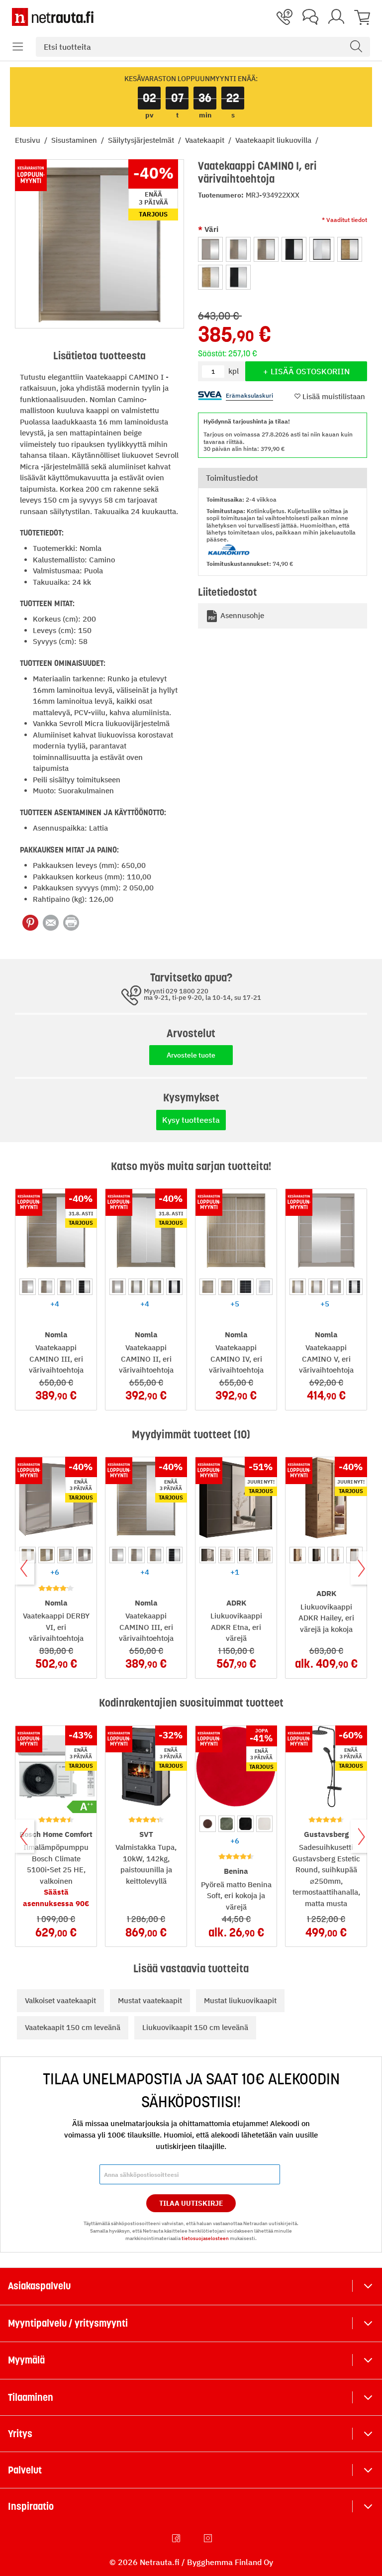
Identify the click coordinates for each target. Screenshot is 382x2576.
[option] (210, 249)
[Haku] (356, 47)
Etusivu (29, 140)
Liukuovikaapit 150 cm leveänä (195, 2027)
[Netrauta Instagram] (209, 2538)
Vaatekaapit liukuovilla (274, 140)
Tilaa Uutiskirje (191, 2203)
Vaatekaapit (206, 140)
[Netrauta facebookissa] (177, 2538)
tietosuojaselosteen (205, 2238)
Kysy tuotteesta (191, 1120)
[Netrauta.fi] (53, 17)
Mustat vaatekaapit (150, 2000)
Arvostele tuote (191, 1055)
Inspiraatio (31, 2506)
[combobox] (203, 47)
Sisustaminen (75, 140)
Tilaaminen (31, 2397)
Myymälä (26, 2360)
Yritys (20, 2434)
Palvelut (25, 2470)
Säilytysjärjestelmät (142, 140)
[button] (18, 47)
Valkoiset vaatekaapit (60, 2000)
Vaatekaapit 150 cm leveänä (73, 2027)
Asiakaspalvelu (39, 2286)
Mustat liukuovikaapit (240, 2000)
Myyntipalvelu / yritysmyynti (68, 2323)
